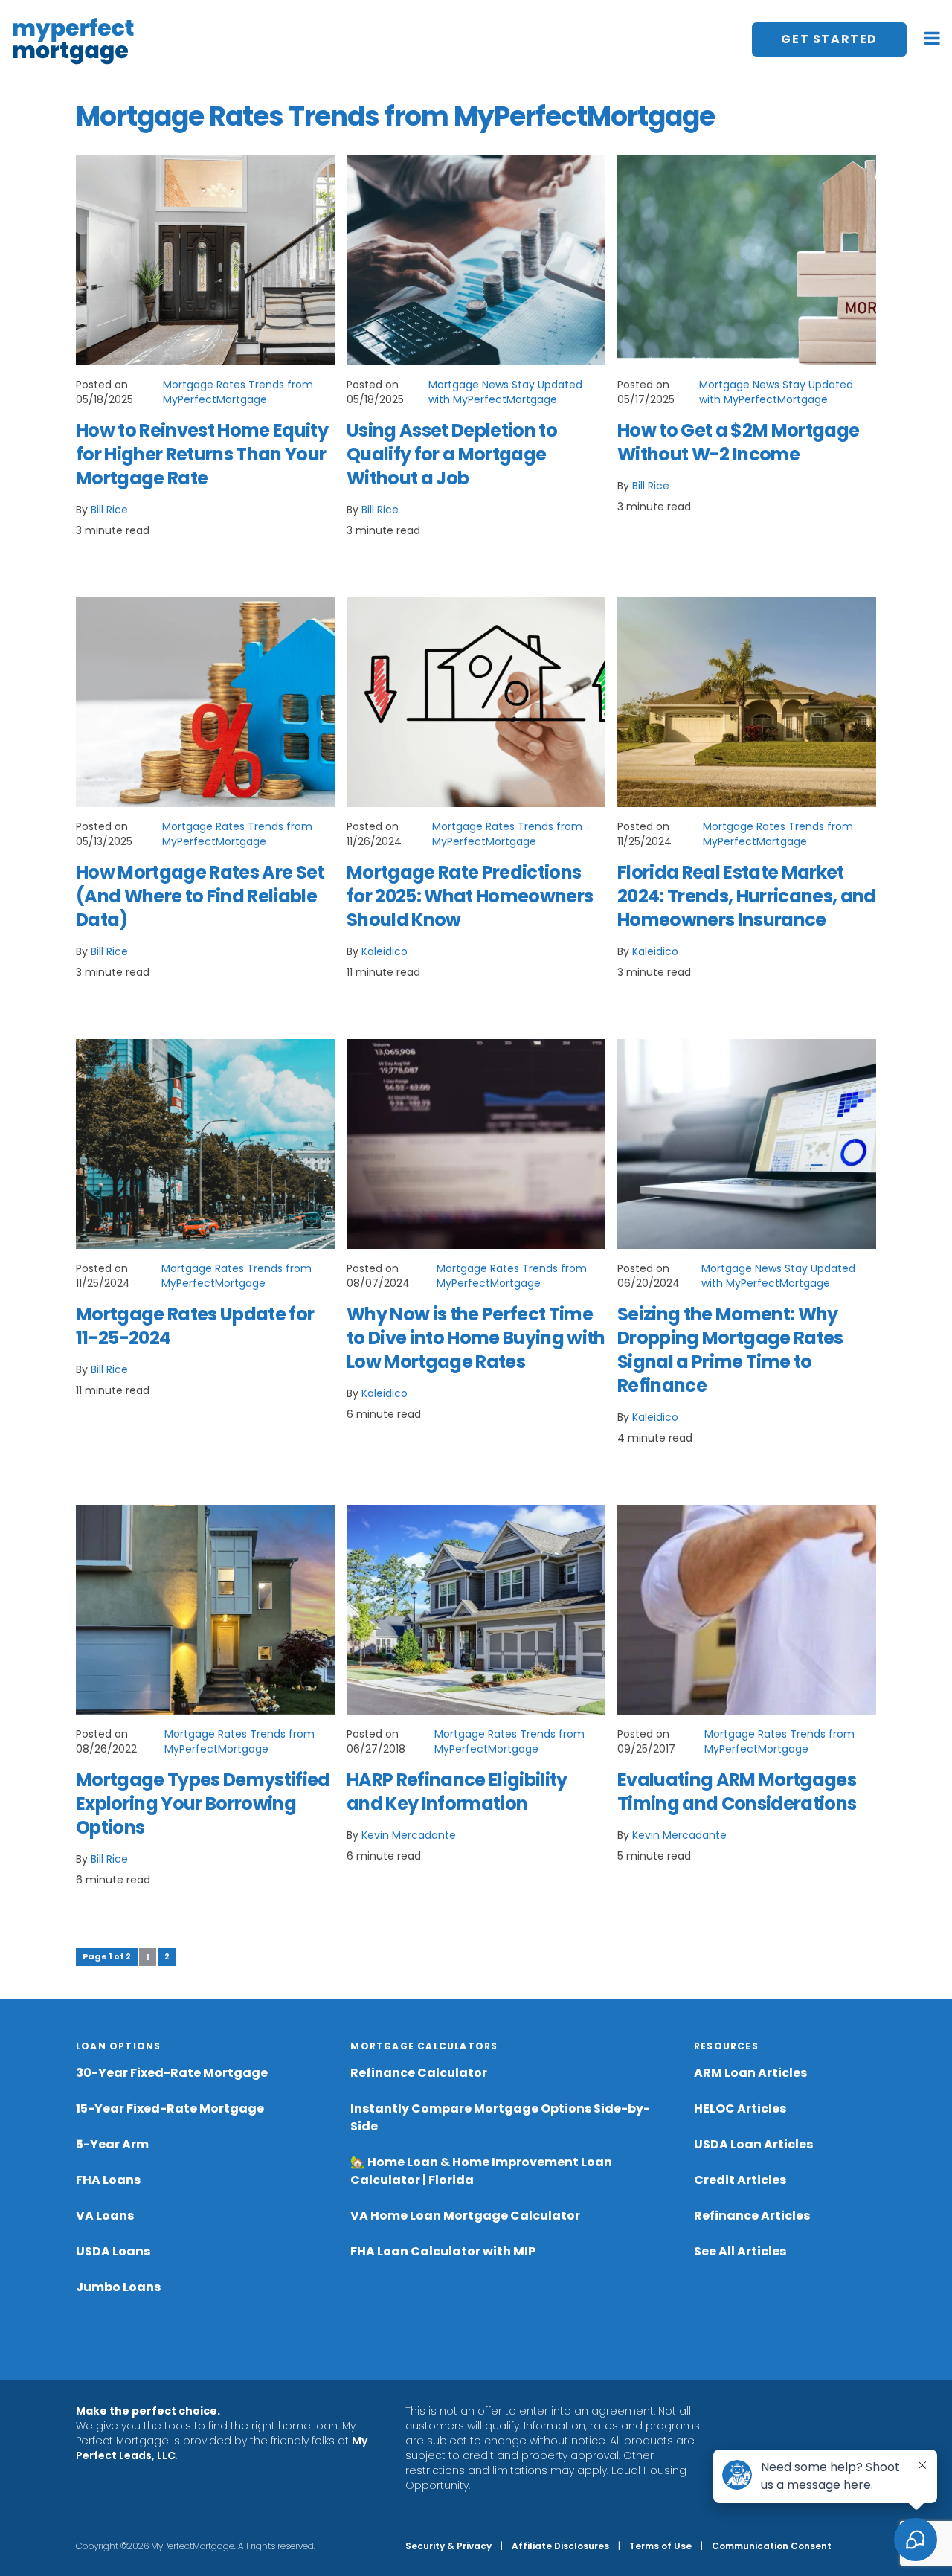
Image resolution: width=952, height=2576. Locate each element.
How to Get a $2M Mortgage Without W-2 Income (738, 442)
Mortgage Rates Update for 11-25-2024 (195, 1326)
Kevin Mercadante (409, 1835)
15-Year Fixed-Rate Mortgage (170, 2108)
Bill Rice (109, 510)
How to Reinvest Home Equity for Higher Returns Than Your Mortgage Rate (202, 454)
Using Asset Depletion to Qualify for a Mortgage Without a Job (452, 454)
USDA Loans (113, 2251)
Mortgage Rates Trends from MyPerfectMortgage (238, 392)
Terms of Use (660, 2546)
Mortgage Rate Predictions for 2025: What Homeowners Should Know (470, 896)
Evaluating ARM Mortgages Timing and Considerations (737, 1792)
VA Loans (105, 2216)
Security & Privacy (448, 2546)
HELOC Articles (740, 2108)
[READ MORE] (205, 260)
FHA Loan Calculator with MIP (443, 2251)
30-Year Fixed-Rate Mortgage (172, 2073)
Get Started (829, 39)
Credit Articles (740, 2180)
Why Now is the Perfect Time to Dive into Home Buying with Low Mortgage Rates (476, 1338)
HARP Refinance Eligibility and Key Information (457, 1792)
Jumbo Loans (118, 2287)
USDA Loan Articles (753, 2144)
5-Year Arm (112, 2144)
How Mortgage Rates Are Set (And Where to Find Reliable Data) (200, 896)
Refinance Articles (752, 2216)
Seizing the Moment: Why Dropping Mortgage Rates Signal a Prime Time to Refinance (730, 1350)
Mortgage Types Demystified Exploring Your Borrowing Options (203, 1803)
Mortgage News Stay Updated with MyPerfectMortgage (505, 392)
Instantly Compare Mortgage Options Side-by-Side (500, 2117)
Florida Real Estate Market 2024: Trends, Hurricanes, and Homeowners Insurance (747, 896)
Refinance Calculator (419, 2073)
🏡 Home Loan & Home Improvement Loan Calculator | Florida (481, 2171)
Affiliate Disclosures (560, 2546)
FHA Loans (108, 2180)
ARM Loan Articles (750, 2073)
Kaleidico (385, 951)
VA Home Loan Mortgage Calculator (465, 2216)
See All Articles (740, 2251)
